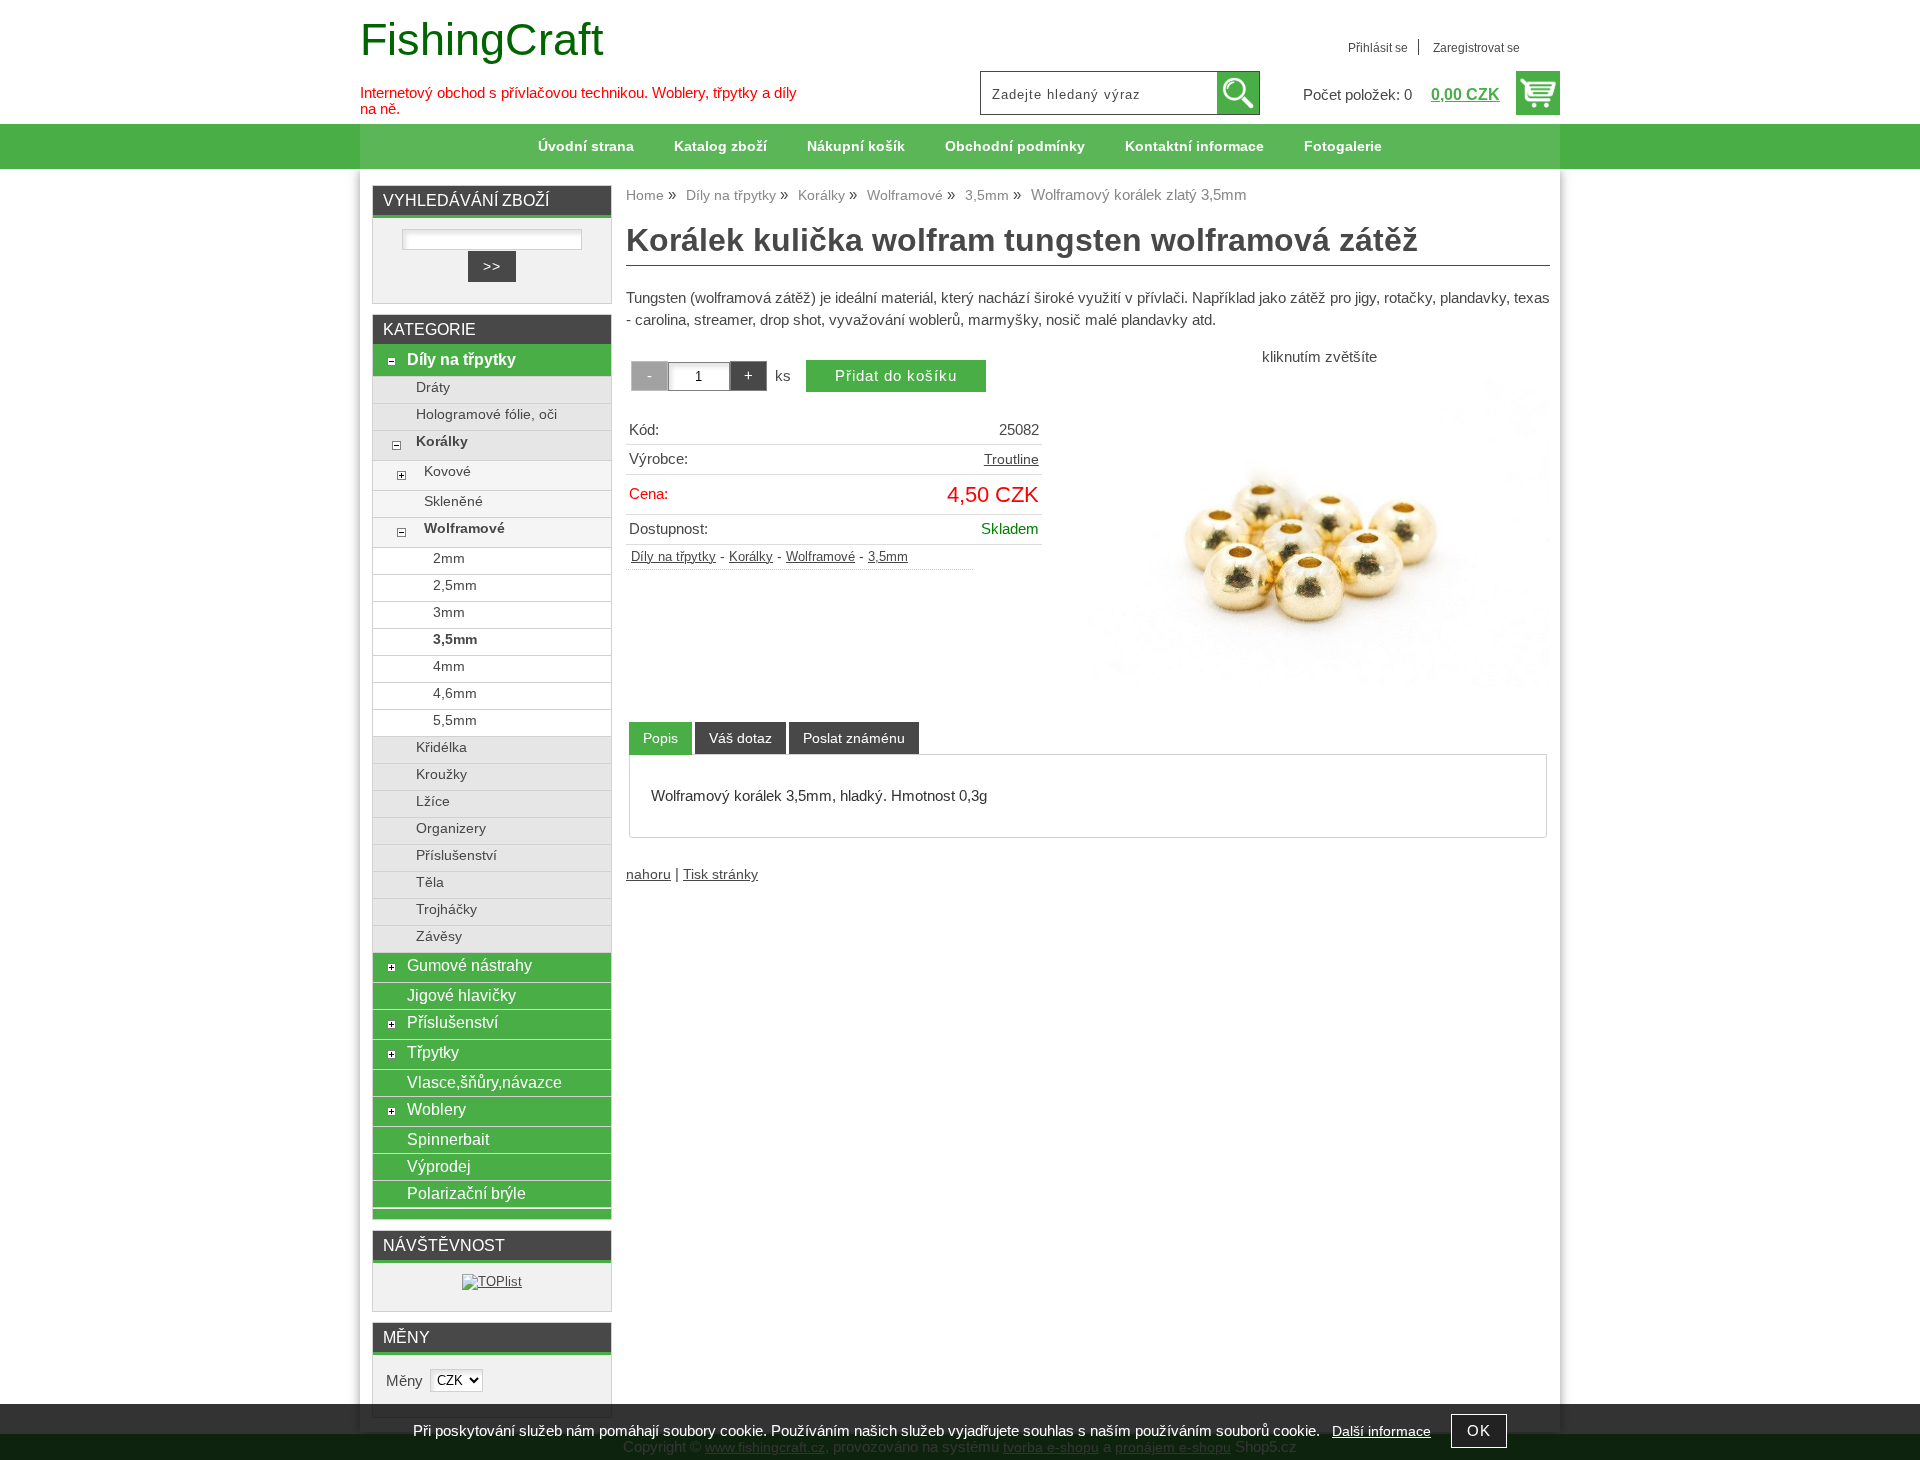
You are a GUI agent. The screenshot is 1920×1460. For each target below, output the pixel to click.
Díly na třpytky (673, 557)
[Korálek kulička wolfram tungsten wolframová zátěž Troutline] (1319, 533)
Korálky (751, 557)
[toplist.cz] (492, 1281)
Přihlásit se (1378, 48)
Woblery (436, 1109)
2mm (449, 558)
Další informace (1381, 1431)
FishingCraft (482, 39)
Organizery (451, 828)
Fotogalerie (1343, 146)
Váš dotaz (740, 738)
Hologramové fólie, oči (486, 414)
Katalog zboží (720, 146)
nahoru (648, 874)
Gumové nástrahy (469, 965)
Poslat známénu (854, 738)
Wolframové (820, 557)
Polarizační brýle (466, 1193)
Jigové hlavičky (461, 995)
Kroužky (441, 774)
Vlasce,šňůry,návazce (484, 1082)
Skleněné (453, 501)
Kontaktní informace (1194, 146)
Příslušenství (456, 855)
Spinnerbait (448, 1139)
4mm (449, 666)
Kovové (447, 471)
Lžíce (433, 801)
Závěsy (439, 936)
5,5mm (455, 720)
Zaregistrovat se (1476, 48)
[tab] (660, 738)
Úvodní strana (586, 146)
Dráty (433, 387)
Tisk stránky (720, 874)
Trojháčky (446, 909)
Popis (660, 738)
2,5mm (455, 585)
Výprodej (439, 1166)
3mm (449, 612)
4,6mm (455, 693)
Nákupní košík (856, 146)
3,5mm (888, 557)
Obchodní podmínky (1015, 146)
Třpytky (433, 1052)
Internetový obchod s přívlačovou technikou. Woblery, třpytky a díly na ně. (578, 101)
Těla (430, 882)
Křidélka (441, 747)
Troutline (1011, 459)
